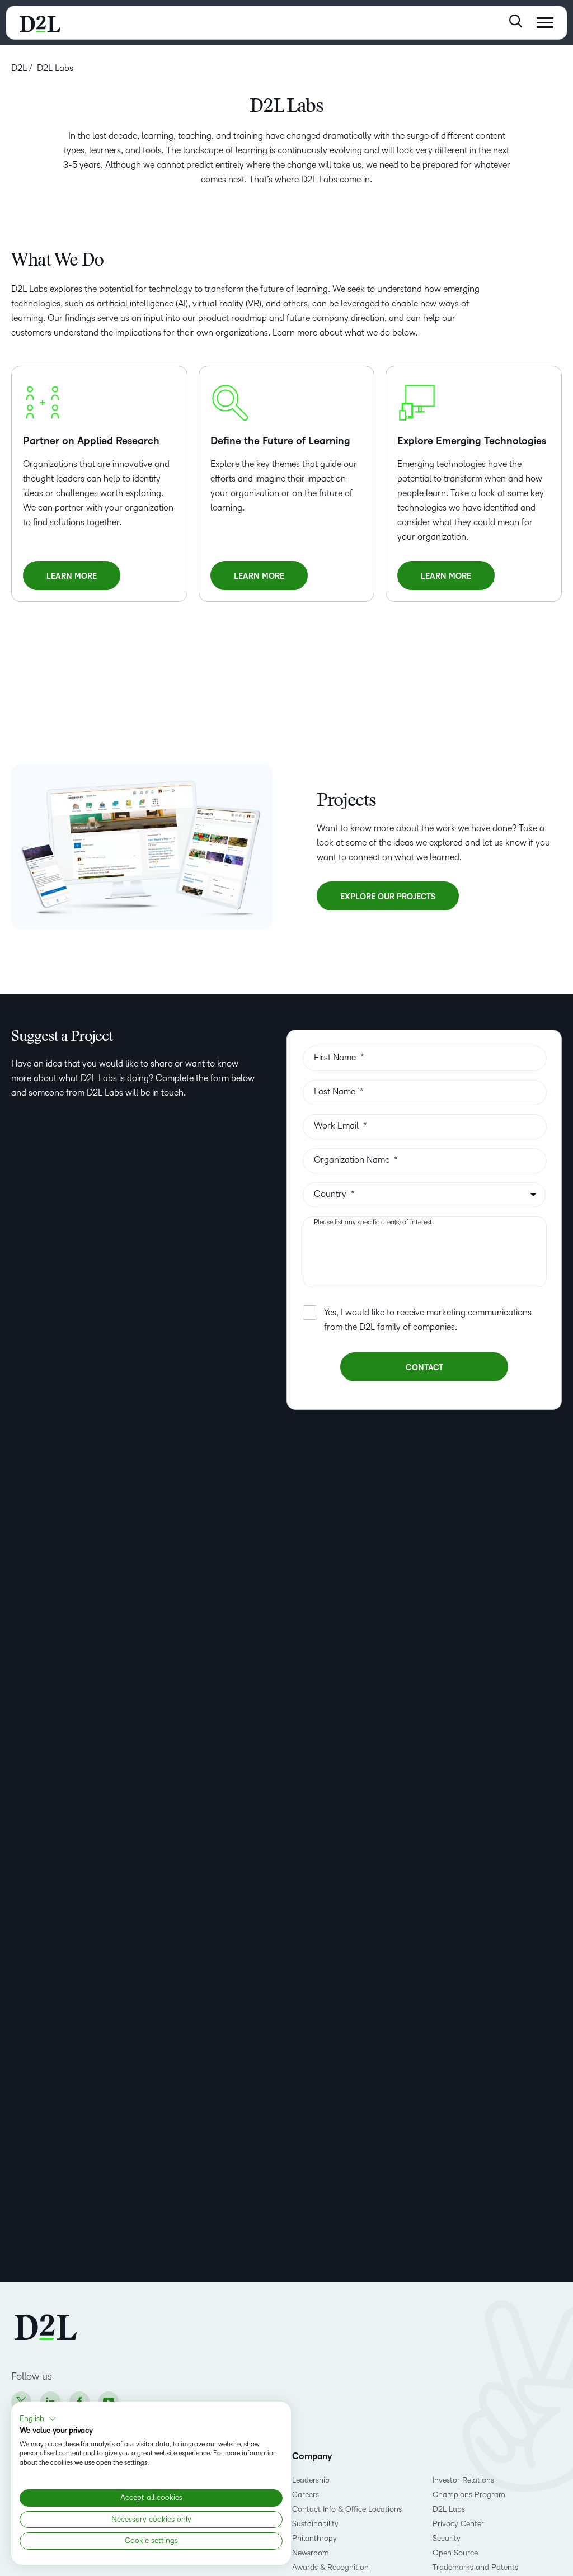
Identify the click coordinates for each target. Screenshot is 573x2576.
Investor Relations (463, 2480)
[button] (38, 2419)
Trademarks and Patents (475, 2567)
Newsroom (311, 2553)
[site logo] (40, 23)
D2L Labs (449, 2509)
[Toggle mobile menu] (545, 23)
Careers (306, 2495)
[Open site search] (516, 21)
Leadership (311, 2480)
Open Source (455, 2553)
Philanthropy (314, 2538)
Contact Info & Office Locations (347, 2509)
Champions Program (469, 2495)
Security (447, 2538)
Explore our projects (388, 897)
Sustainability (315, 2524)
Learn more (80, 581)
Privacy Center (458, 2524)
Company (312, 2456)
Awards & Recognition (330, 2567)
